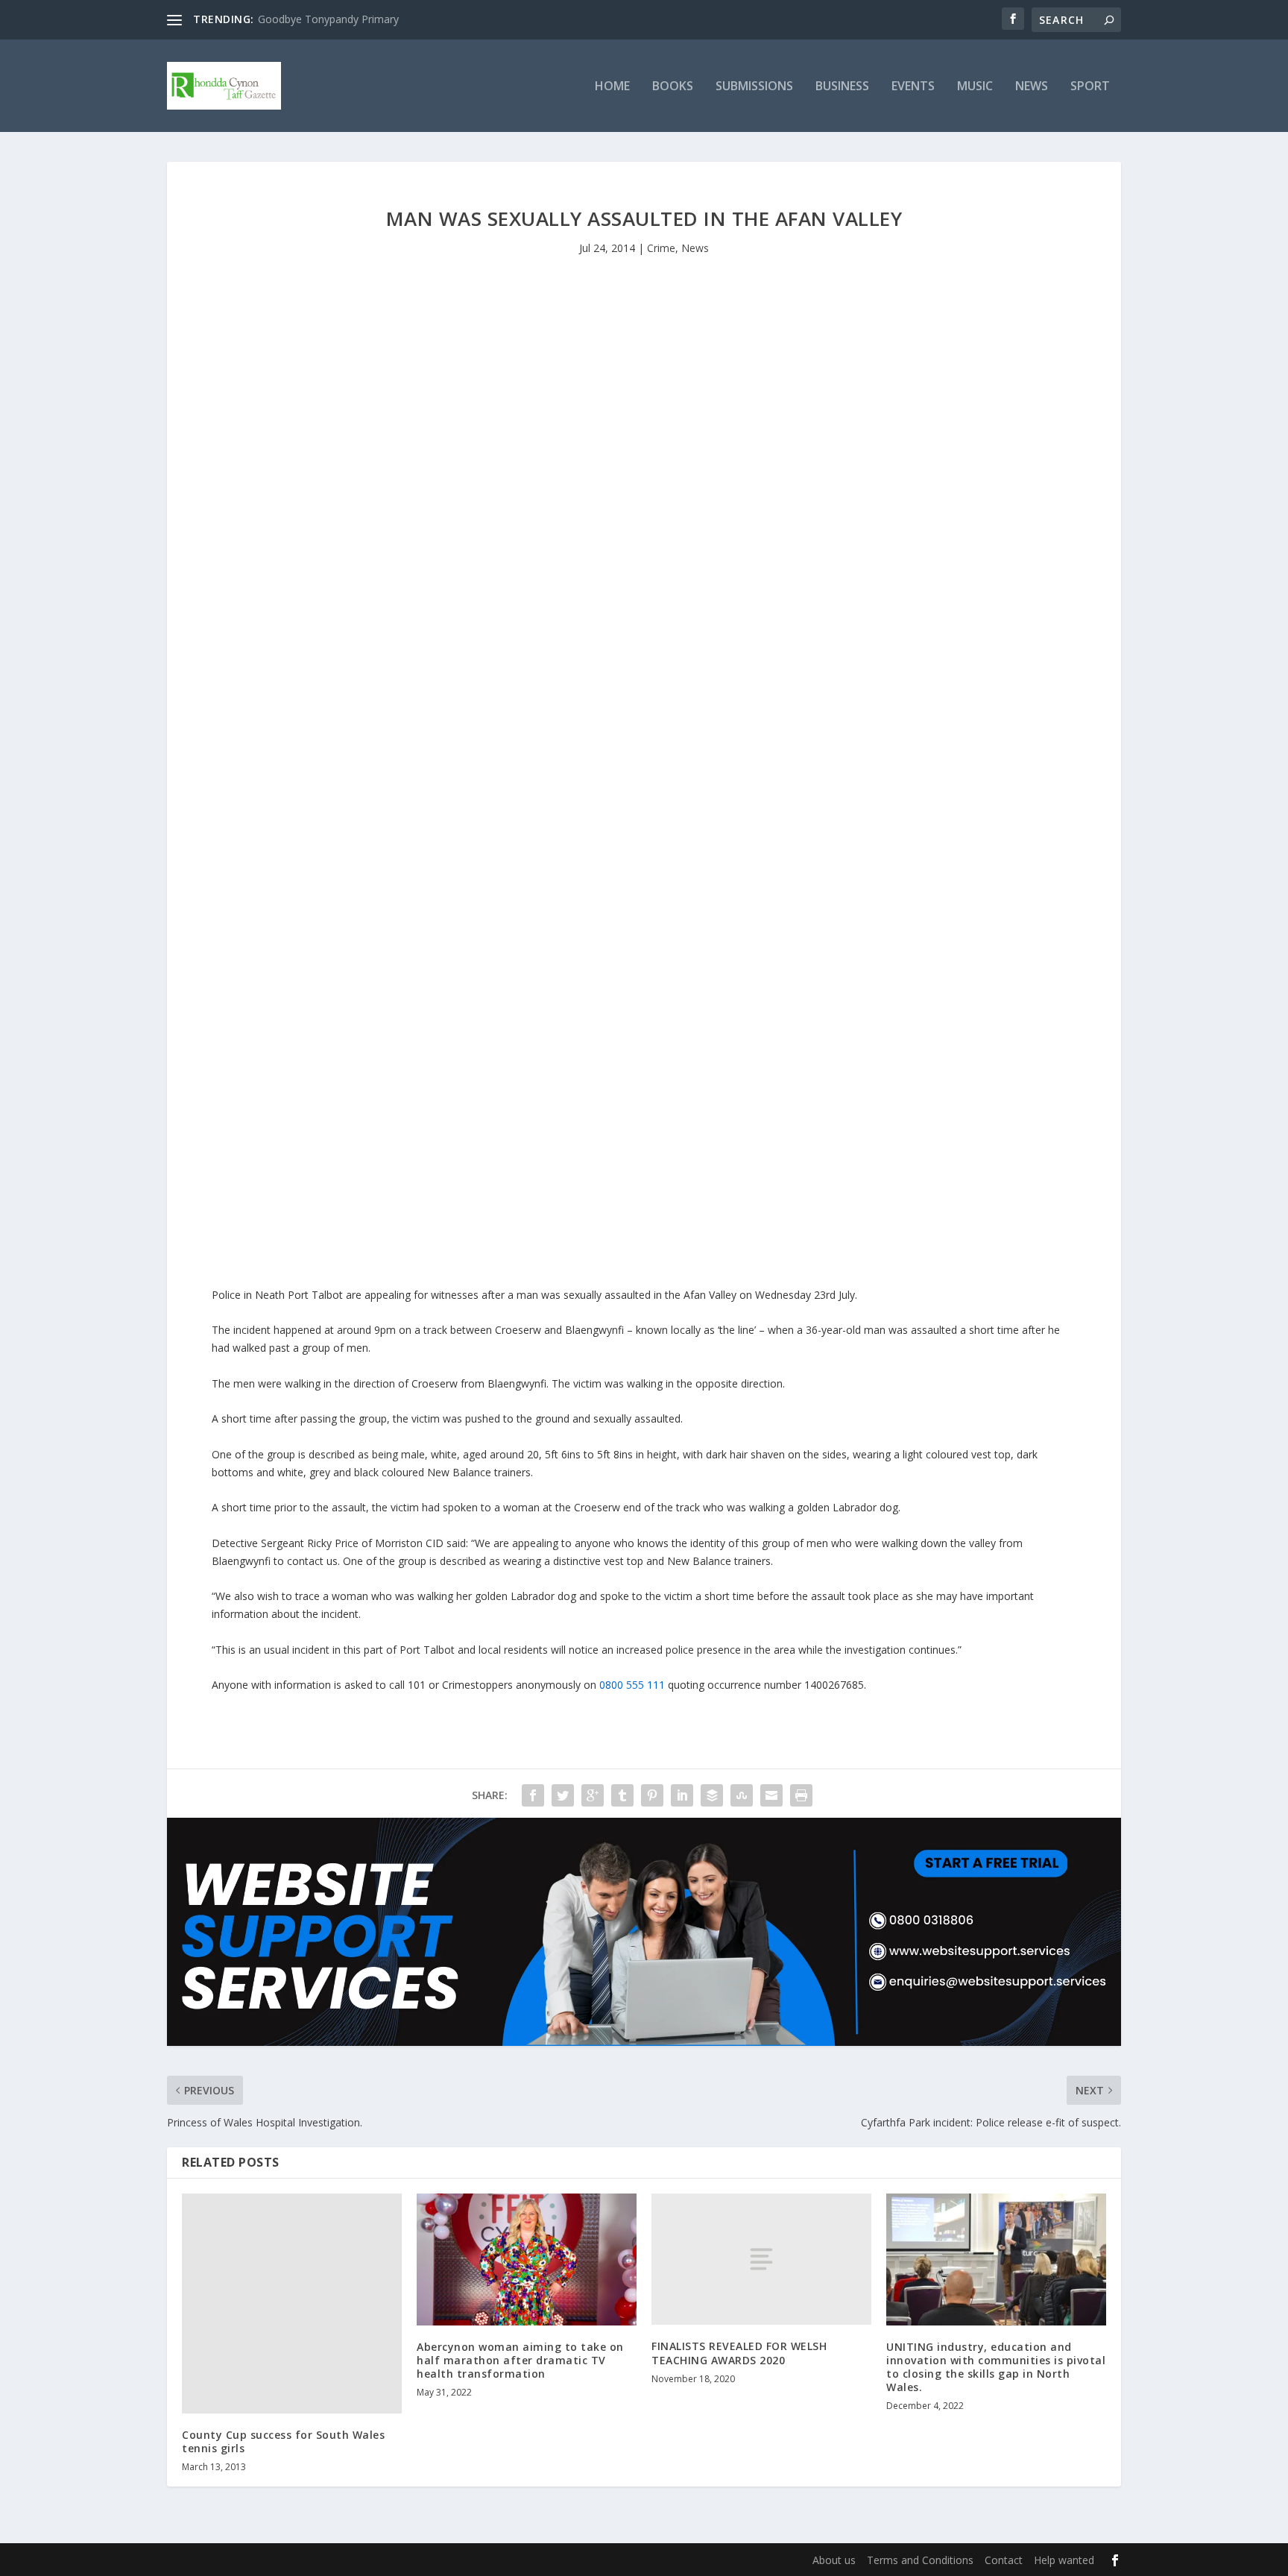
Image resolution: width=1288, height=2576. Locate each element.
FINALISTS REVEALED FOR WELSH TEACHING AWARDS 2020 (739, 2353)
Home (612, 87)
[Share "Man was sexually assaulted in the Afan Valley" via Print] (801, 1795)
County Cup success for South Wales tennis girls (283, 2441)
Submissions (754, 87)
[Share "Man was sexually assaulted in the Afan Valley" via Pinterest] (652, 1795)
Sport (1090, 87)
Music (975, 87)
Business (842, 87)
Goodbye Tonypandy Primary (328, 19)
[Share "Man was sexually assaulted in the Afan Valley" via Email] (771, 1795)
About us (834, 2560)
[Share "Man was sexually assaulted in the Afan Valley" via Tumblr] (622, 1795)
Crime (661, 248)
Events (913, 87)
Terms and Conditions (920, 2560)
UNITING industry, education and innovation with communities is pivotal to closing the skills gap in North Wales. (996, 2367)
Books (673, 87)
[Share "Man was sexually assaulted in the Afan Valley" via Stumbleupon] (742, 1795)
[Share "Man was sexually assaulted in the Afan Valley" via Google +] (593, 1795)
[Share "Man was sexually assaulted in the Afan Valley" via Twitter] (563, 1795)
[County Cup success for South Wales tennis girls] (292, 2303)
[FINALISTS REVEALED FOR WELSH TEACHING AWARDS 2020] (761, 2259)
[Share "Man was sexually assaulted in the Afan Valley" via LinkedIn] (682, 1795)
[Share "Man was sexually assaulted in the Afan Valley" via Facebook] (533, 1795)
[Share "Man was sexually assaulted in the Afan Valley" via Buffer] (712, 1795)
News (1032, 87)
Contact (1004, 2560)
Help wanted (1064, 2560)
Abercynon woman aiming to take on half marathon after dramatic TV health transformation (520, 2360)
